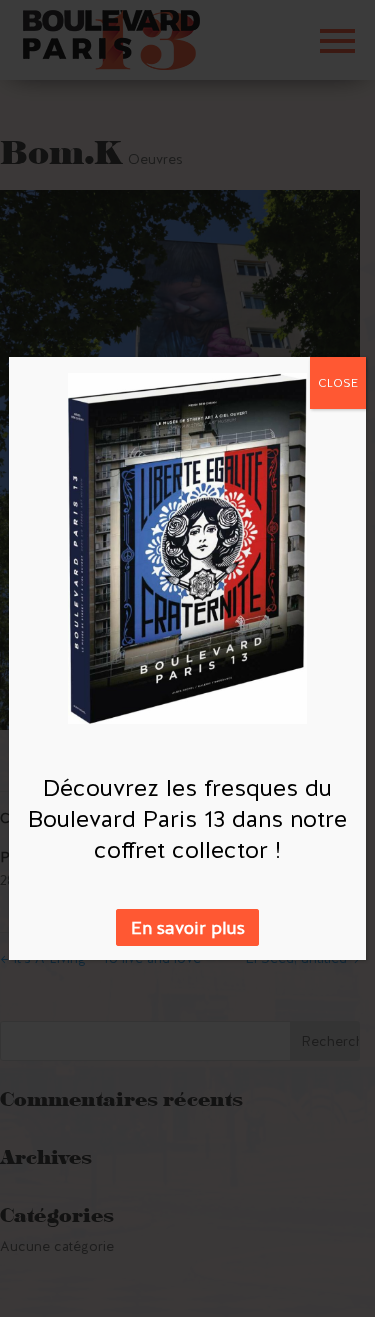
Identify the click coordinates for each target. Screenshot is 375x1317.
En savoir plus (188, 927)
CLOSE (338, 383)
